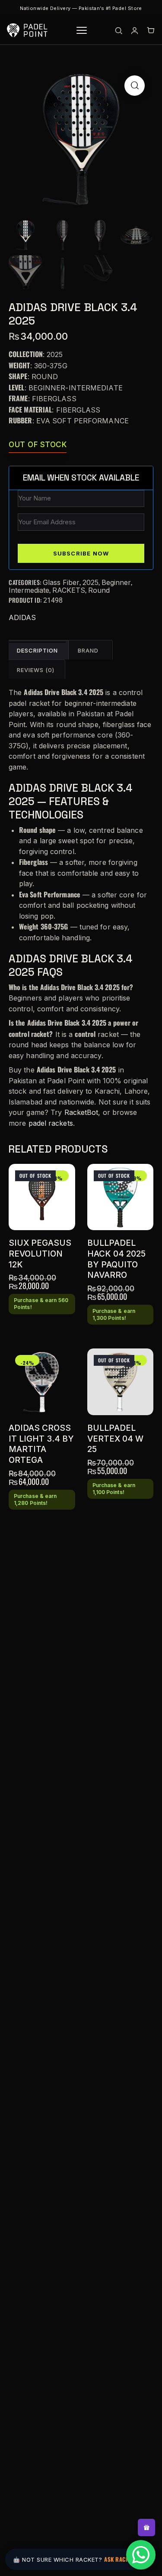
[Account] (135, 31)
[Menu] (82, 30)
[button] (135, 86)
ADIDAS (22, 617)
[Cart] (151, 31)
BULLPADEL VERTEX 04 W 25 (115, 1439)
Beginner (116, 582)
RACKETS (69, 590)
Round (99, 590)
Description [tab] (37, 650)
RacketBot (81, 1112)
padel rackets (51, 1123)
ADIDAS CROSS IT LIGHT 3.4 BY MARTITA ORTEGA (41, 1444)
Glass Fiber (61, 582)
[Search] (119, 31)
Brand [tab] (88, 650)
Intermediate (29, 590)
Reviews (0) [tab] (36, 670)
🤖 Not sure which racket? (79, 2559)
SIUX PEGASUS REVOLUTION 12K (40, 1254)
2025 (91, 582)
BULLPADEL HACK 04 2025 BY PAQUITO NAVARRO (116, 1259)
